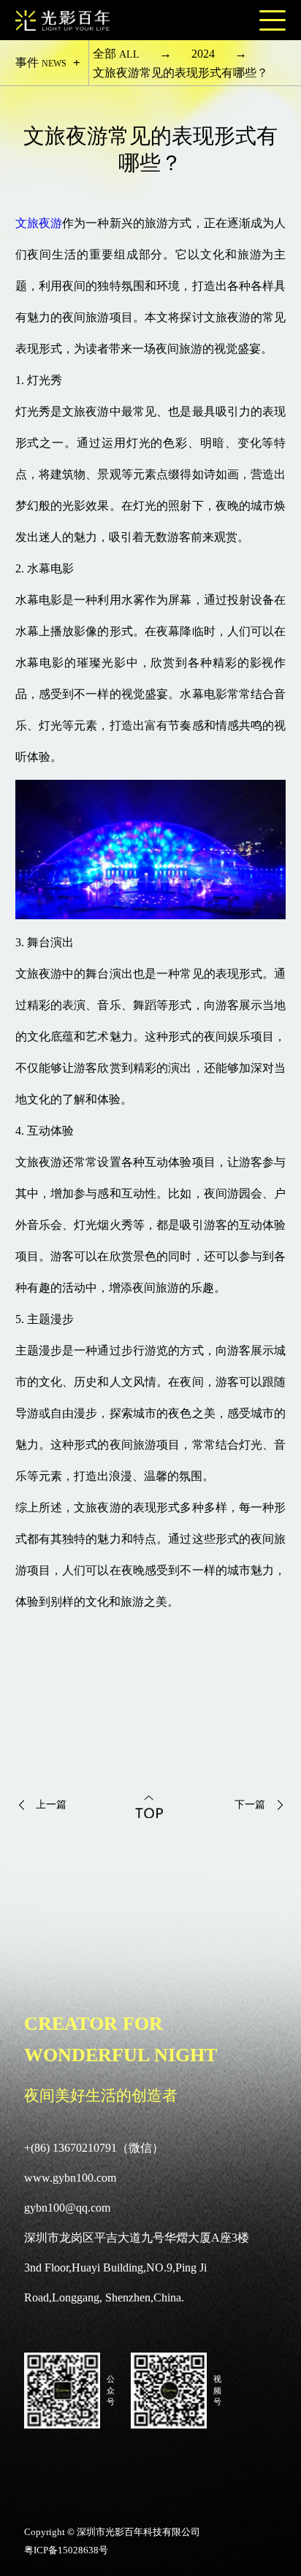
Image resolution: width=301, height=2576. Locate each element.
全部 (116, 54)
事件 (41, 62)
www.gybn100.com (70, 2178)
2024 (203, 54)
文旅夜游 (39, 223)
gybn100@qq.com (67, 2208)
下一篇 (250, 1805)
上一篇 (51, 1805)
